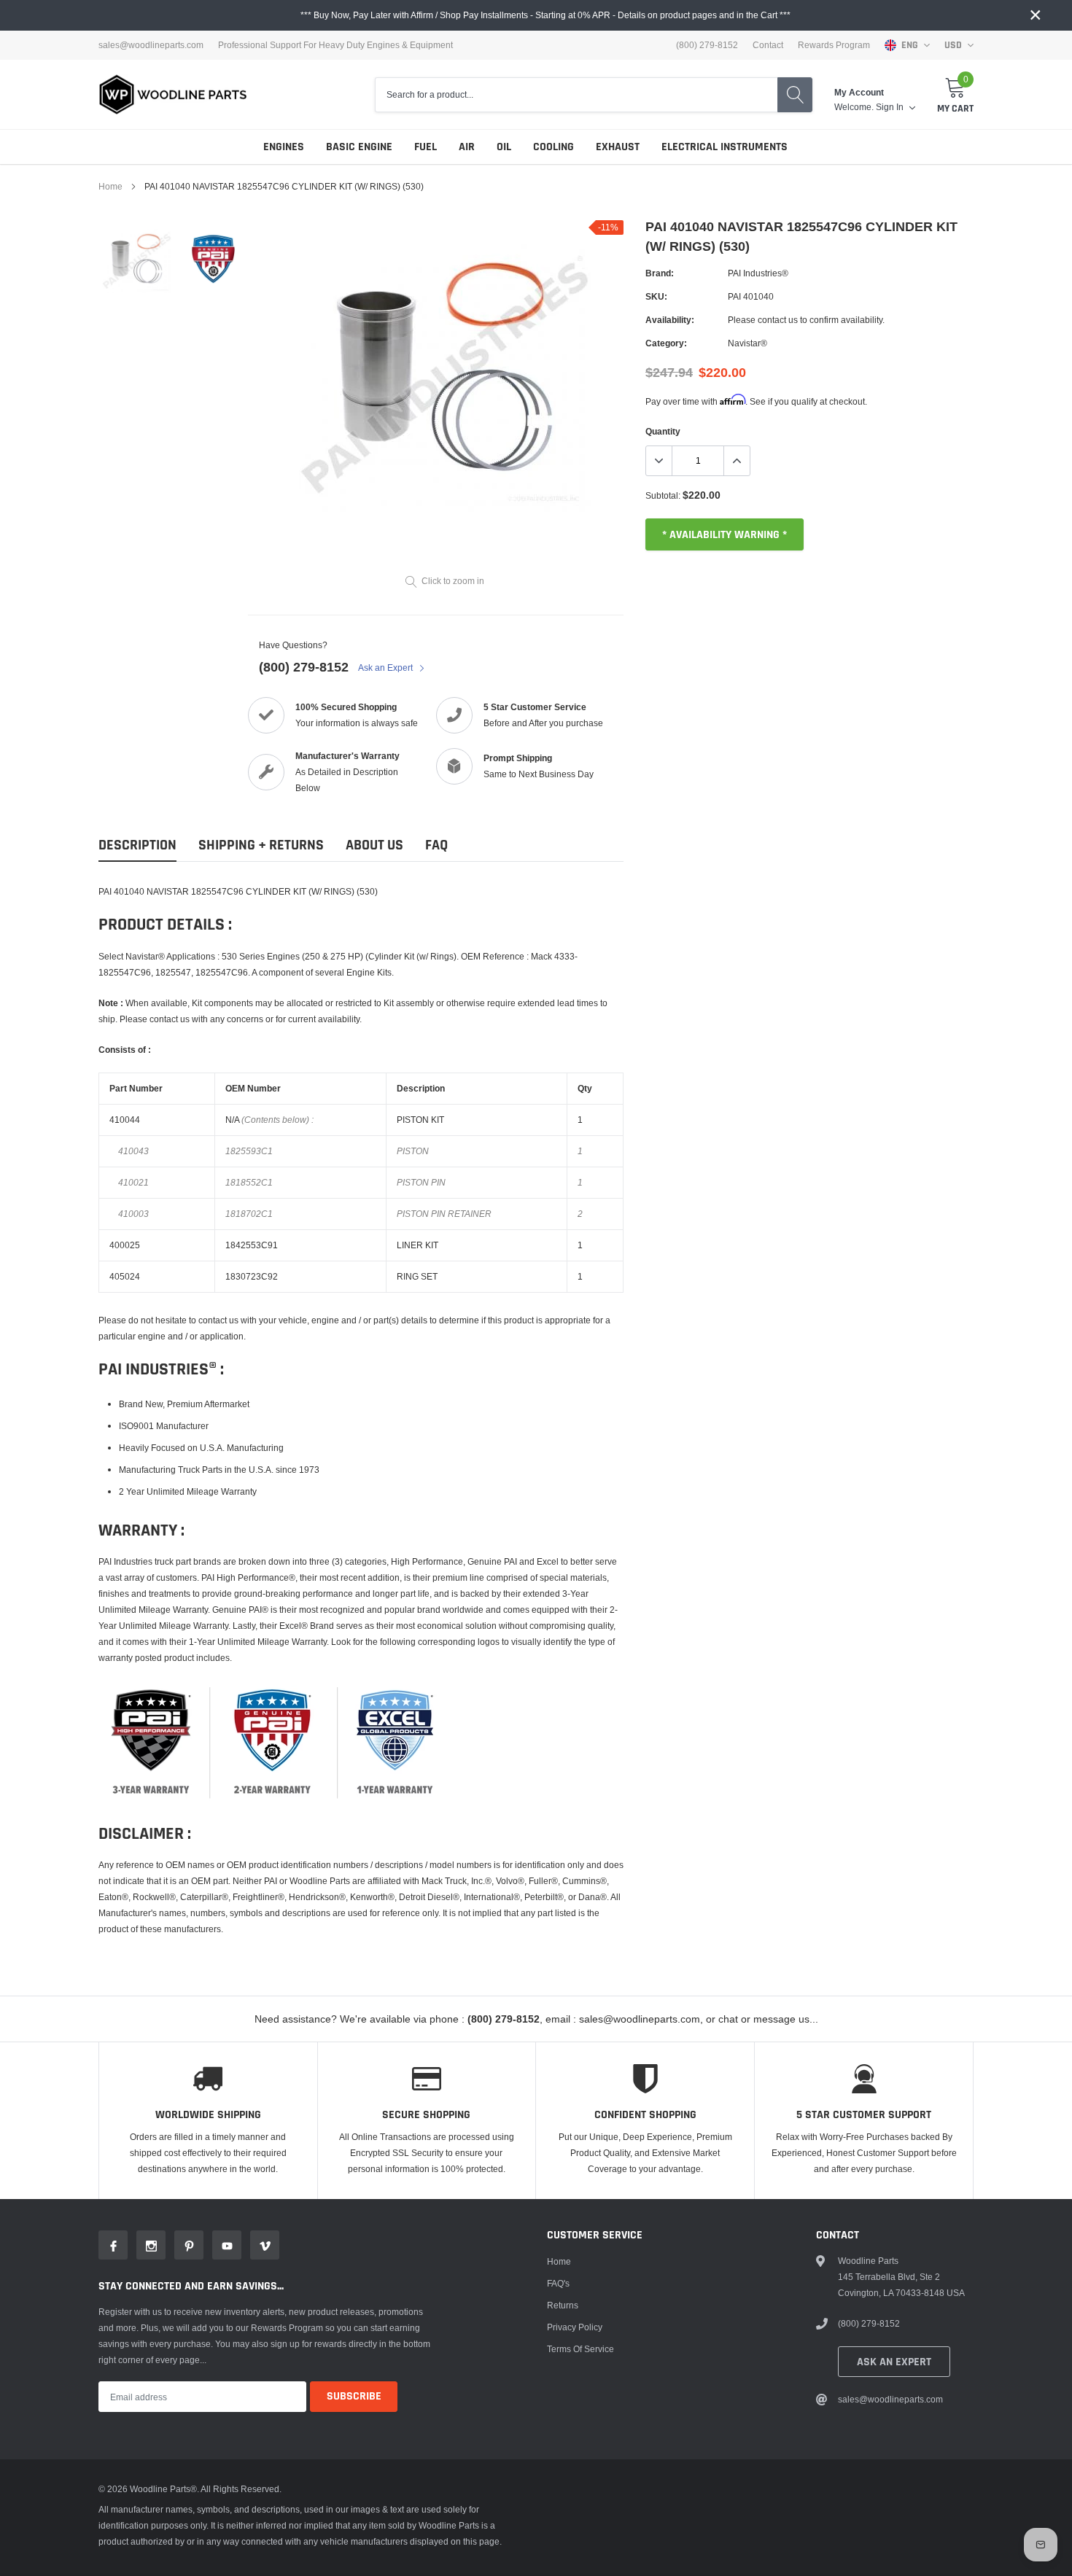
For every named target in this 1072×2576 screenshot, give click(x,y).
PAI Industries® (758, 273)
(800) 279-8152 (304, 667)
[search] (795, 95)
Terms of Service (580, 2349)
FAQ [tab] (436, 845)
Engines (284, 147)
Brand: (660, 273)
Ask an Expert (387, 668)
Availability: (670, 320)
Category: (666, 343)
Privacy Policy (575, 2327)
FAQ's (558, 2283)
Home (110, 186)
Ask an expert (894, 2362)
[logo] (173, 94)
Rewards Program (834, 45)
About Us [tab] (374, 845)
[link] (137, 258)
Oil (504, 147)
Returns (563, 2305)
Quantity (663, 431)
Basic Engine (359, 147)
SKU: (656, 296)
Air (467, 147)
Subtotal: (663, 495)
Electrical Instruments (725, 147)
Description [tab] (137, 845)
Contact (768, 45)
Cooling (554, 147)
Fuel (426, 147)
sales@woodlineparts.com (151, 45)
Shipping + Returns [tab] (261, 845)
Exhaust (618, 147)
